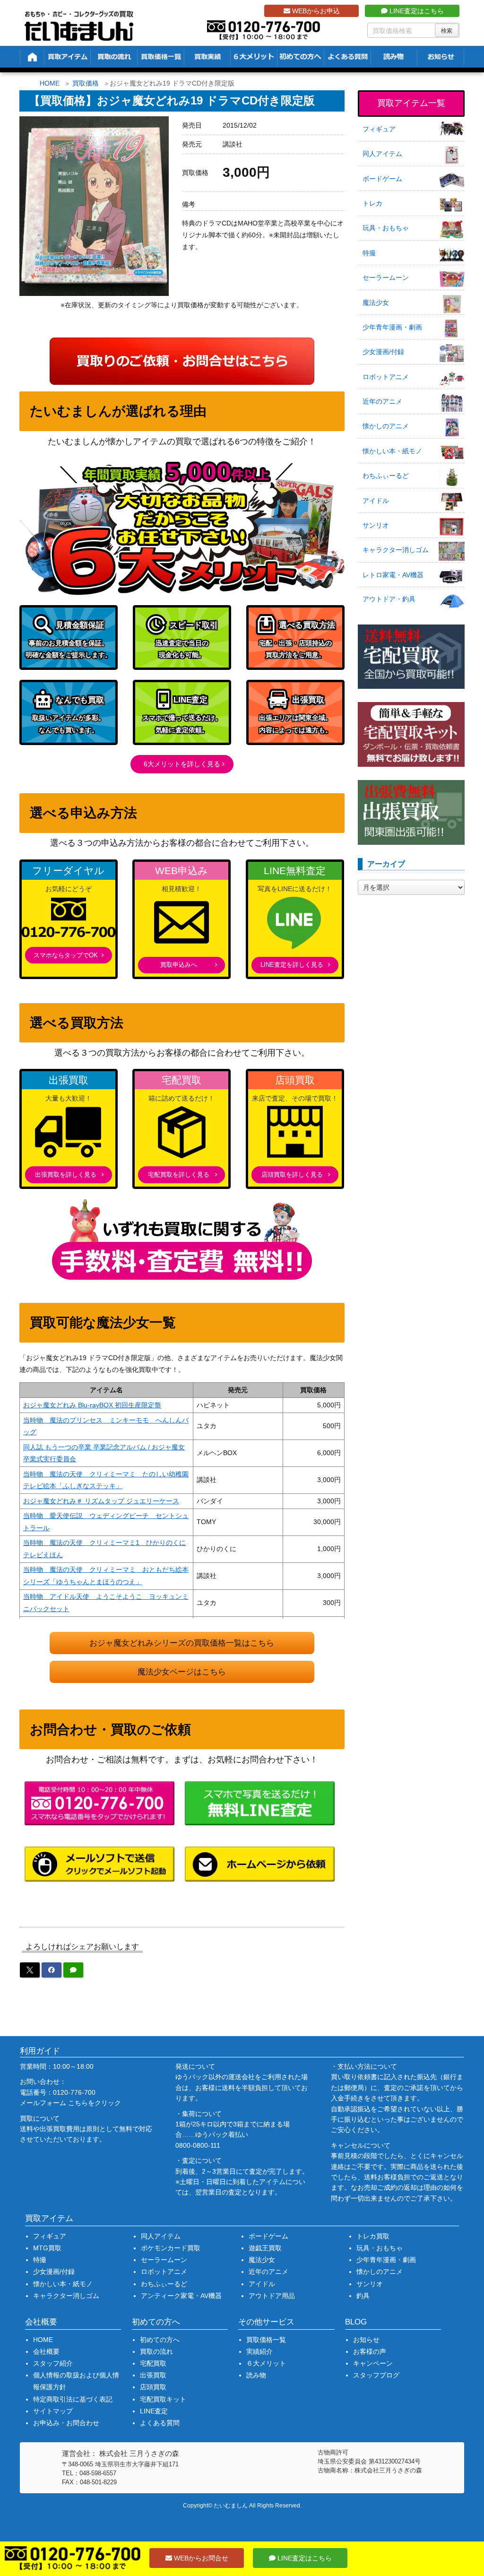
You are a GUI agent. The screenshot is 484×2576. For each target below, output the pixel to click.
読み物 (256, 2375)
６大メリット (266, 2363)
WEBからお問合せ (200, 2558)
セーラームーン (386, 278)
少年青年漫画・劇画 (392, 327)
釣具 (363, 2296)
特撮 (369, 253)
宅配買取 (153, 2363)
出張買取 (153, 2375)
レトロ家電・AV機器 (393, 575)
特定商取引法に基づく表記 (73, 2399)
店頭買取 (153, 2387)
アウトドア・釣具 (389, 599)
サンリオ (376, 525)
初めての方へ (160, 2340)
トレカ (372, 203)
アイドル (376, 501)
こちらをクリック (95, 2103)
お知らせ (366, 2340)
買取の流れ (156, 2351)
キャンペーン (373, 2363)
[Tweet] (30, 1970)
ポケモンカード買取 (171, 2248)
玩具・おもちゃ (386, 228)
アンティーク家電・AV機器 (181, 2296)
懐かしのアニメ (386, 426)
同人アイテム (382, 154)
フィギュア (379, 129)
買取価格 (86, 83)
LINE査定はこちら (416, 11)
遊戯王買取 (265, 2248)
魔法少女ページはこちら (182, 1672)
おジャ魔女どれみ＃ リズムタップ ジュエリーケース (101, 1501)
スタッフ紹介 (53, 2363)
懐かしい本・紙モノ (392, 451)
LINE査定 (154, 2411)
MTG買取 (47, 2248)
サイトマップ (53, 2411)
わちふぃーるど (386, 476)
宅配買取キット (163, 2399)
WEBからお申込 (315, 11)
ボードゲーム (382, 179)
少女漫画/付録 (383, 352)
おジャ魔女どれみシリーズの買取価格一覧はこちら (182, 1643)
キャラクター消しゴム (396, 550)
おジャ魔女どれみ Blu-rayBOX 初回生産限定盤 (92, 1405)
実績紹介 (259, 2351)
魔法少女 (376, 303)
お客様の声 (370, 2351)
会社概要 (46, 2351)
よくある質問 (160, 2423)
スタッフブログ (376, 2375)
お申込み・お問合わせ (66, 2423)
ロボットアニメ (386, 377)
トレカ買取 (373, 2236)
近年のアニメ (382, 401)
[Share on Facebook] (52, 1970)
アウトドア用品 (272, 2296)
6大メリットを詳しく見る (182, 764)
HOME (50, 83)
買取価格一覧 (266, 2340)
